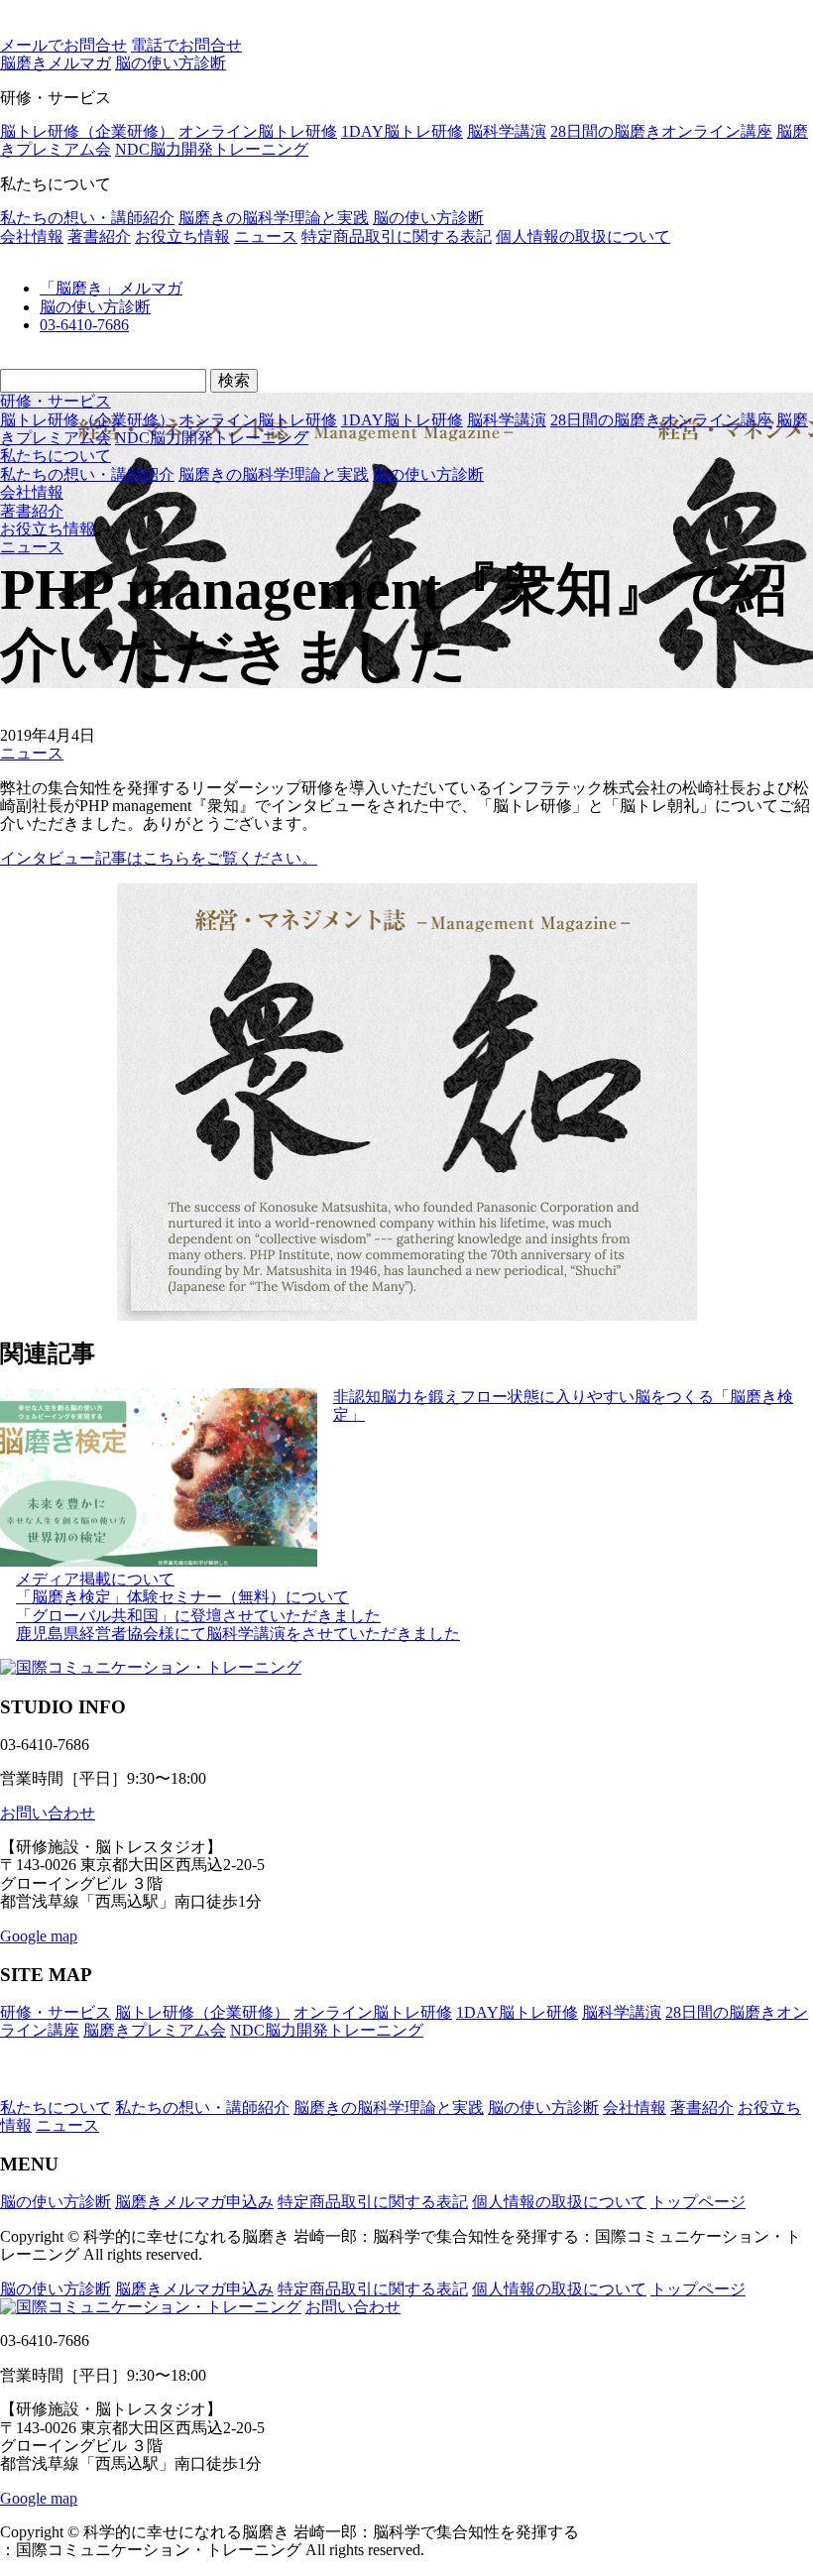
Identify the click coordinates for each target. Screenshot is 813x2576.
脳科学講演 (507, 131)
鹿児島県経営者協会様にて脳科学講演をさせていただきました (238, 1634)
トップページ (698, 2202)
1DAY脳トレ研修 (402, 131)
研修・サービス (56, 401)
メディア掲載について (95, 1579)
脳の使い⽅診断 (171, 63)
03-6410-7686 (84, 325)
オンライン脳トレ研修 (258, 131)
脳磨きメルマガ (56, 63)
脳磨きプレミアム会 (155, 2030)
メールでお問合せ (63, 45)
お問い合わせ (48, 1813)
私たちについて (56, 456)
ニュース (266, 236)
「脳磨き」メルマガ (111, 288)
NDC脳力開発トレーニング (212, 149)
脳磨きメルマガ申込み (194, 2202)
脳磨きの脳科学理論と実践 (274, 218)
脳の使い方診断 (428, 218)
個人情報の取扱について (583, 236)
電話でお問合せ (186, 45)
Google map (39, 1936)
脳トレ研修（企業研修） (87, 131)
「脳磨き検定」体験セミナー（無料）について (182, 1597)
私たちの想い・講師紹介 (87, 218)
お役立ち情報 (182, 236)
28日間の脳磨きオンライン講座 (661, 131)
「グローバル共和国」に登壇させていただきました (198, 1616)
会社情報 (32, 236)
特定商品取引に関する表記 (397, 236)
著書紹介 (99, 236)
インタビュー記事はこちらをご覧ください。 (159, 858)
